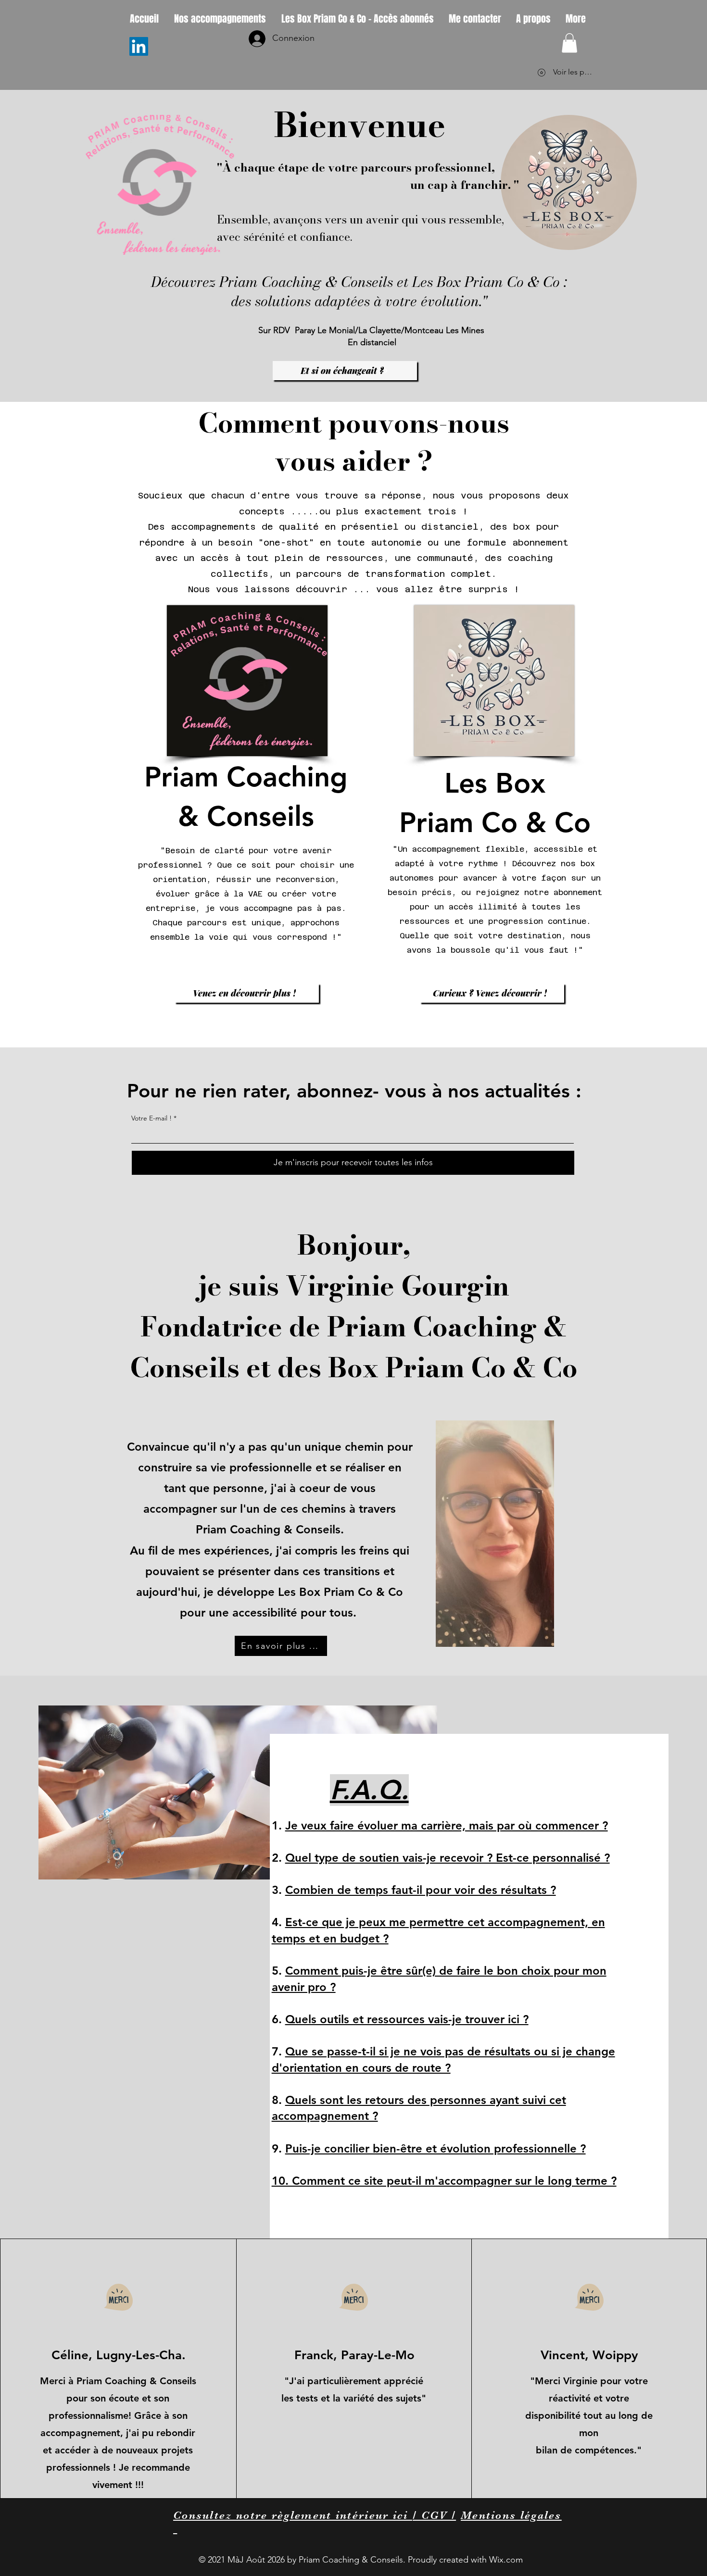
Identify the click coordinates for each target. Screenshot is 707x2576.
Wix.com (506, 2560)
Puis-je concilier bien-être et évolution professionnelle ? (436, 2148)
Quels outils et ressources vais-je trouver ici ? (407, 2019)
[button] (569, 43)
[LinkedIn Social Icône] (139, 46)
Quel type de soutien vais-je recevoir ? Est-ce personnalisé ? (448, 1858)
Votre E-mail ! (151, 1118)
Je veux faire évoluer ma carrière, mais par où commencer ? (447, 1825)
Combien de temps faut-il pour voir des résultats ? (421, 1890)
